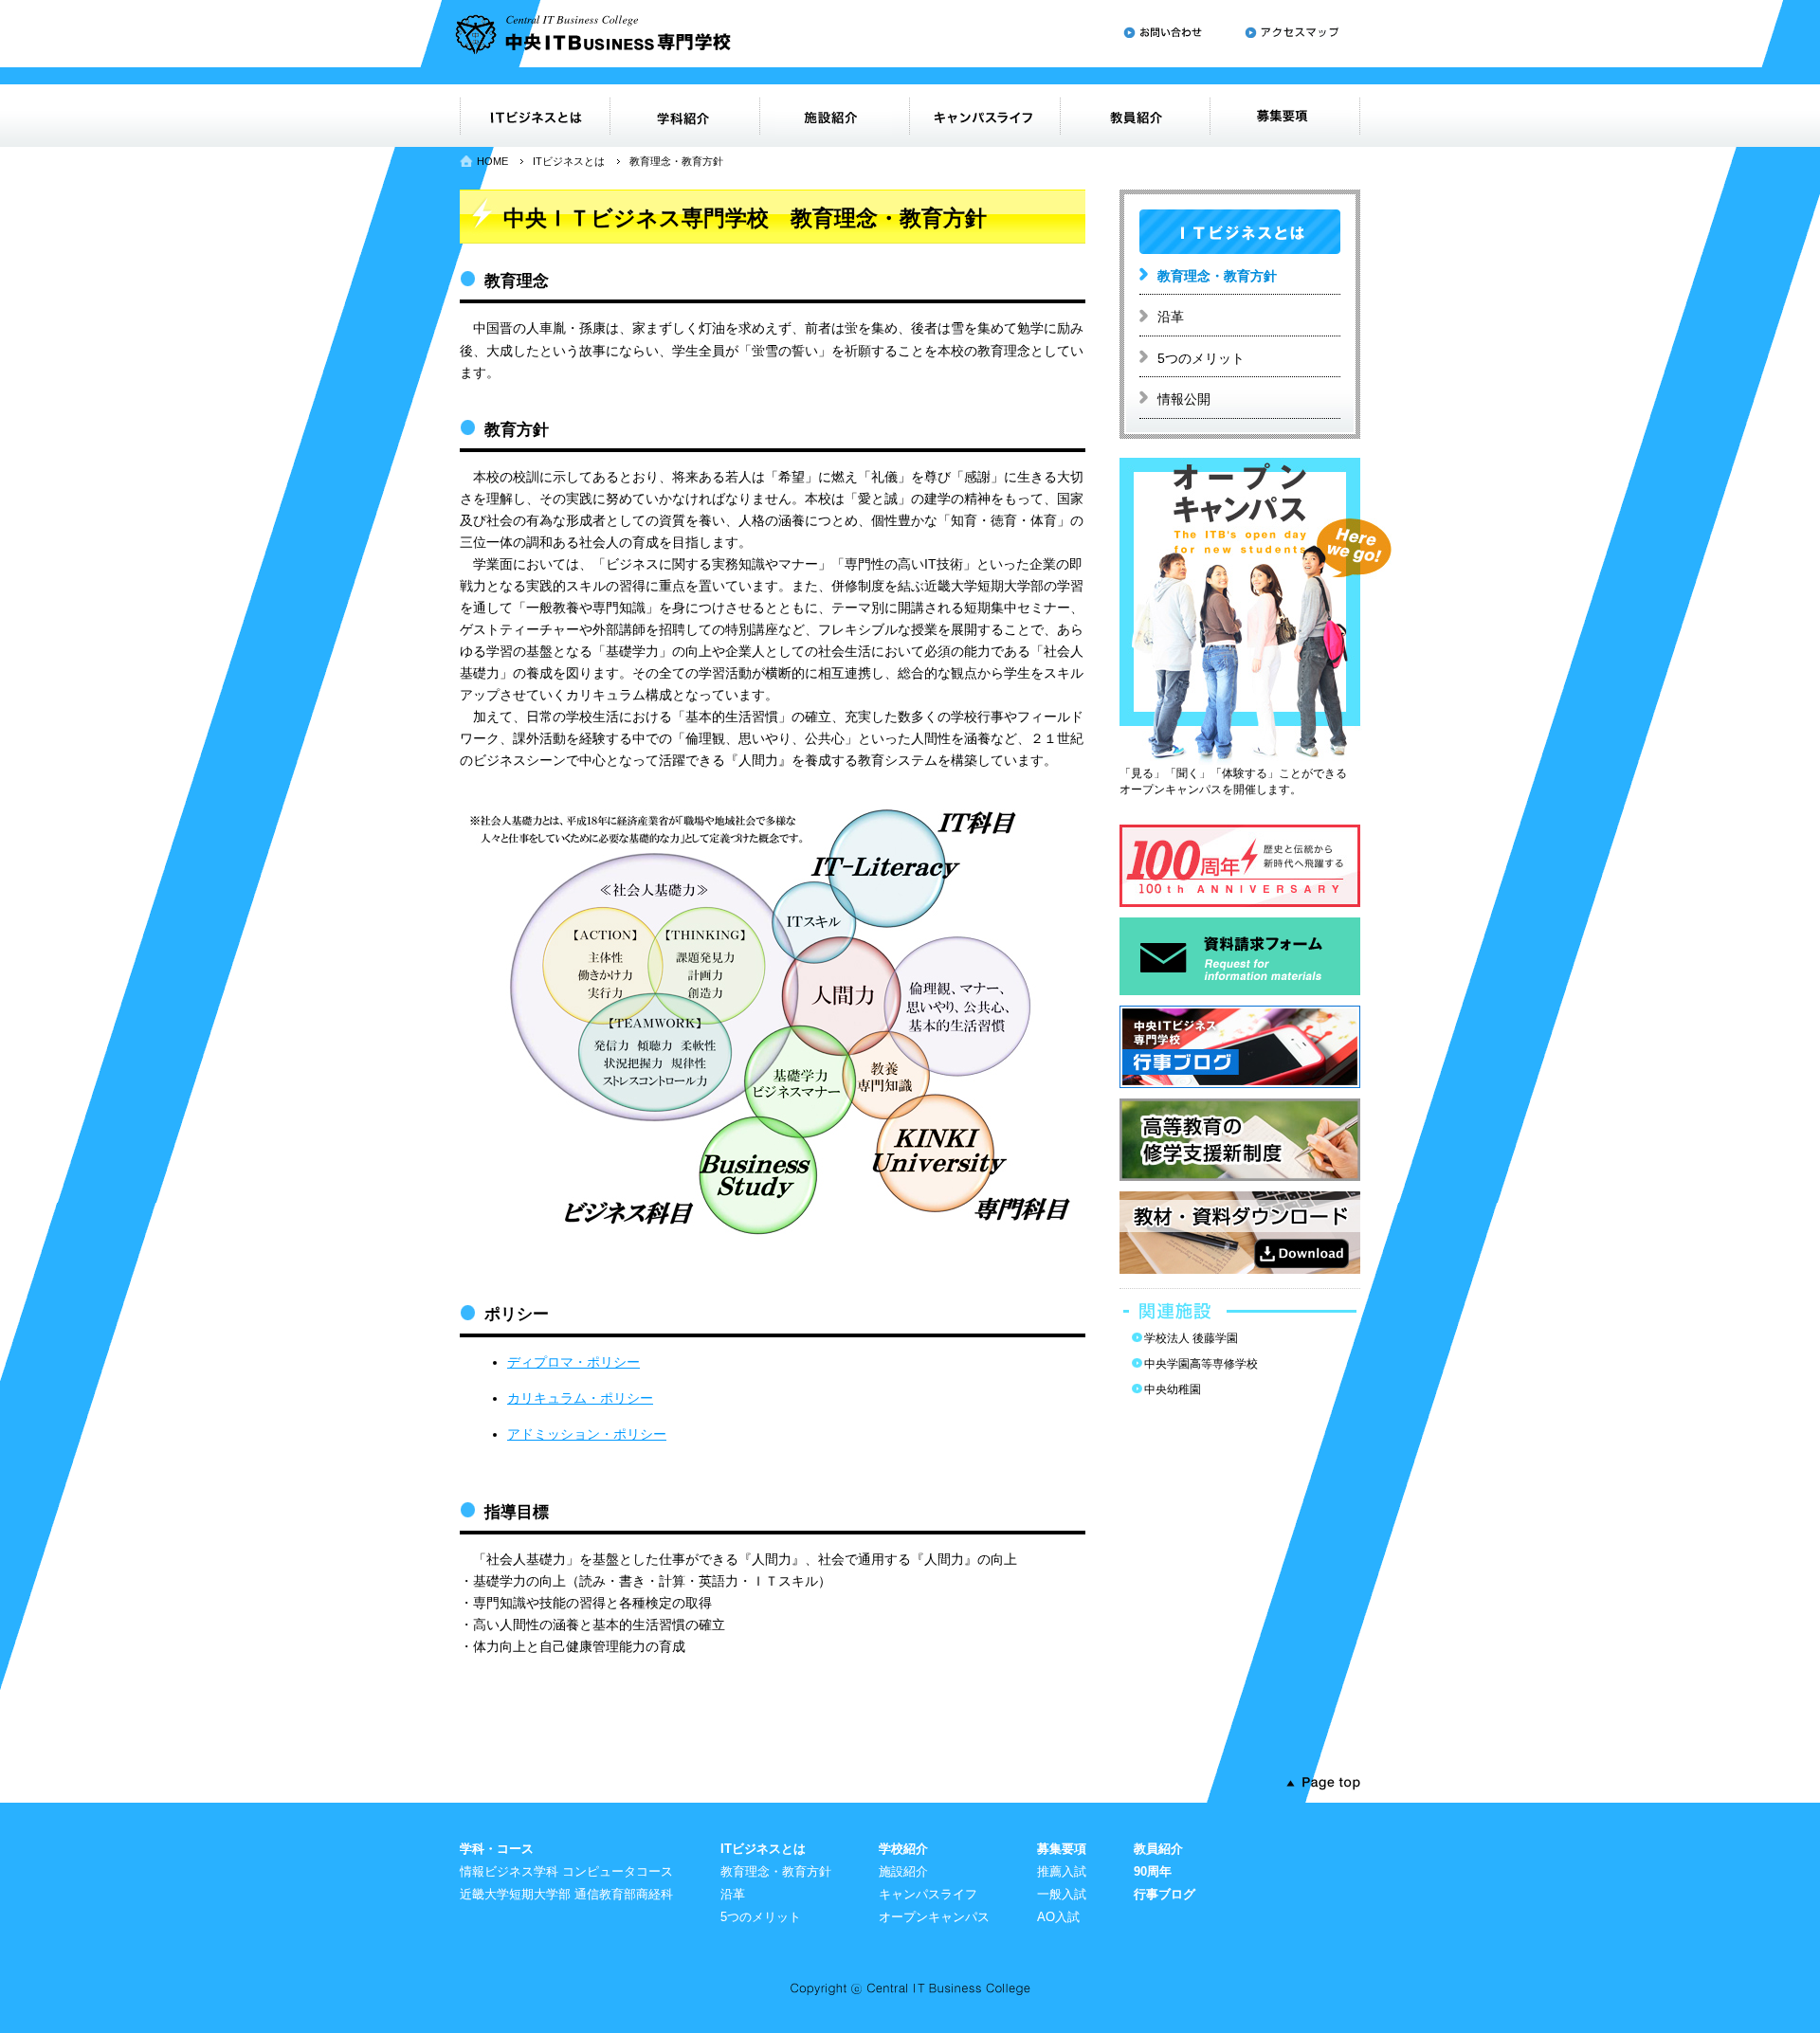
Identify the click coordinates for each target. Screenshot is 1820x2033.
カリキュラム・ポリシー (580, 1398)
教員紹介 (1158, 1849)
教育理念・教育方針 (1217, 276)
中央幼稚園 (1173, 1389)
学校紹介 (903, 1849)
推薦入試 (1062, 1871)
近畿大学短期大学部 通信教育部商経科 (566, 1894)
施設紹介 (903, 1871)
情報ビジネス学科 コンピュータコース (566, 1871)
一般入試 (1062, 1894)
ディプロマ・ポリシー (573, 1362)
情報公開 (1184, 399)
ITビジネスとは (569, 161)
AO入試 (1058, 1917)
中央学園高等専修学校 (1201, 1364)
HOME (492, 161)
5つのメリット (1201, 358)
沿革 (1171, 317)
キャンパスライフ (928, 1894)
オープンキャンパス (934, 1917)
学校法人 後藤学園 (1191, 1338)
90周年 (1153, 1871)
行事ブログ (1165, 1894)
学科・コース (497, 1849)
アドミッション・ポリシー (587, 1434)
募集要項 (1062, 1849)
